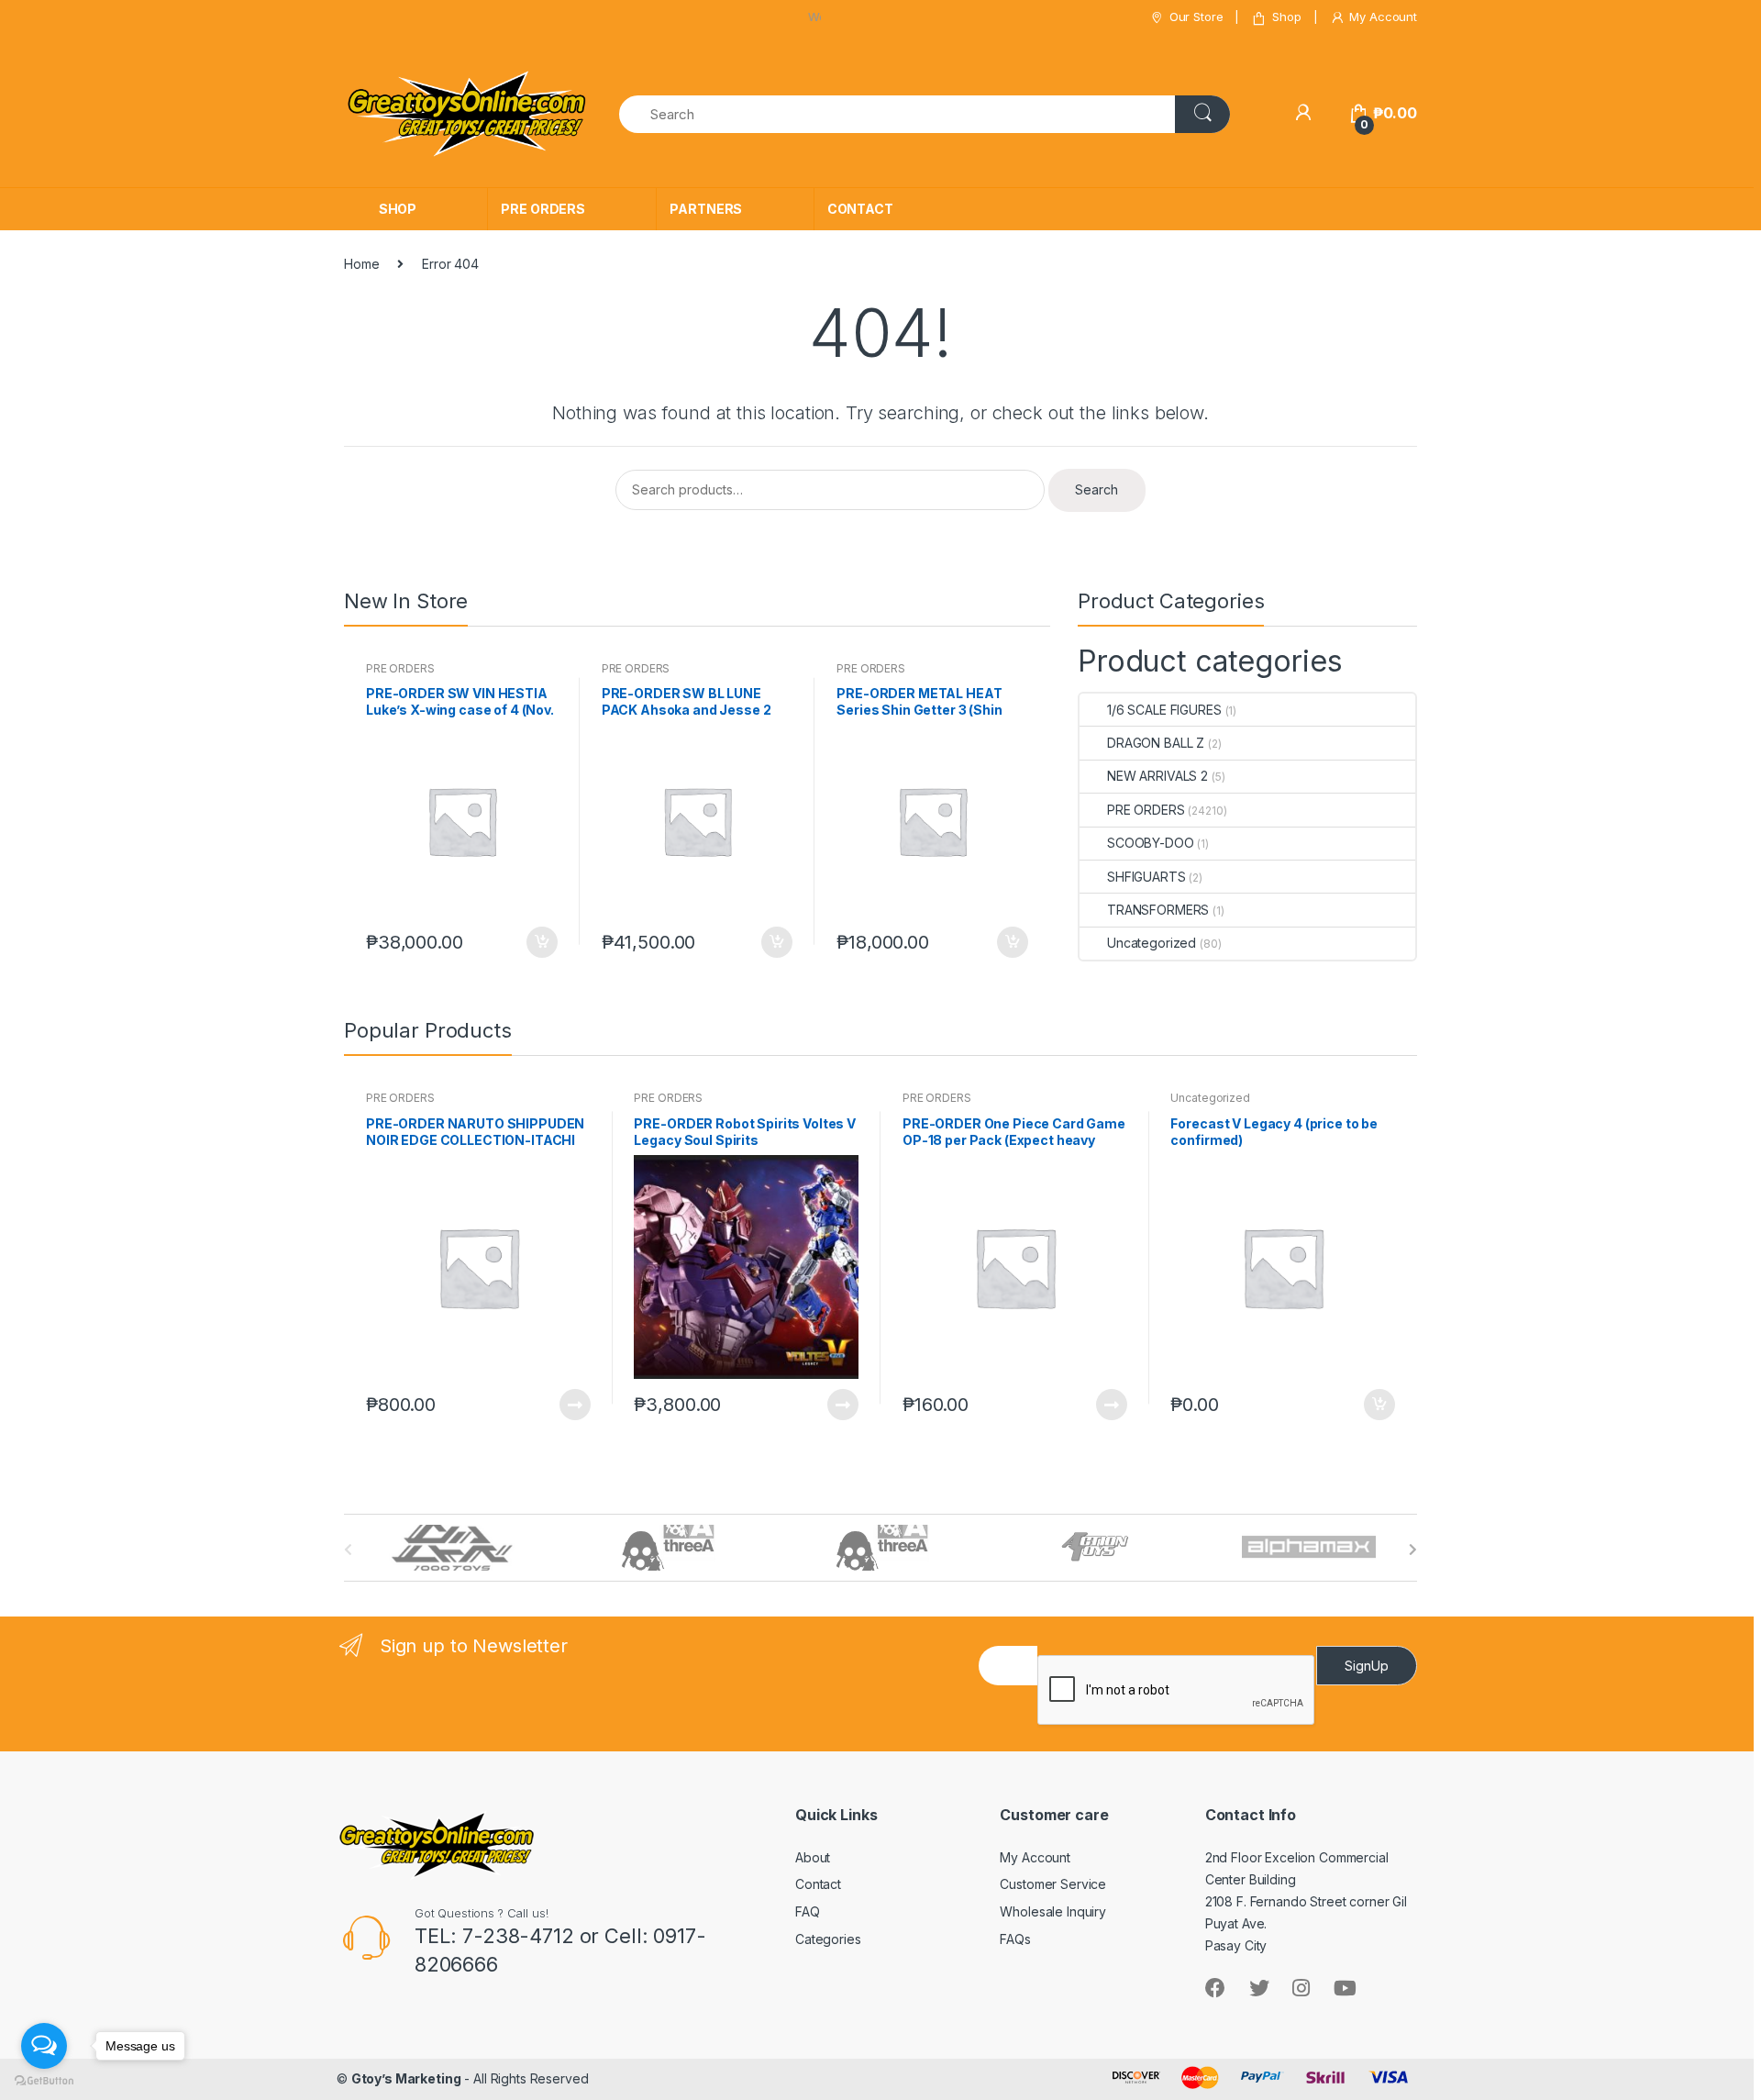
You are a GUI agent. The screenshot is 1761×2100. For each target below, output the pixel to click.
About (813, 1857)
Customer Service (1053, 1884)
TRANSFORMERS (1158, 910)
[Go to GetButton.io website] (44, 2081)
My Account (1383, 17)
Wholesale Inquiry (1053, 1911)
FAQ (808, 1911)
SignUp (1367, 1666)
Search (1096, 489)
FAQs (1015, 1939)
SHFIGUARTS (1146, 877)
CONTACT (860, 209)
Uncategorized (1152, 943)
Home (361, 264)
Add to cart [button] (541, 942)
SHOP (398, 209)
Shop (1286, 17)
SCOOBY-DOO (1151, 843)
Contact (818, 1884)
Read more (574, 1405)
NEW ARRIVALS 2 (1157, 776)
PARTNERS (706, 209)
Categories (828, 1939)
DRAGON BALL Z (1156, 743)
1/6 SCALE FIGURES (1164, 710)
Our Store (1196, 17)
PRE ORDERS (543, 209)
